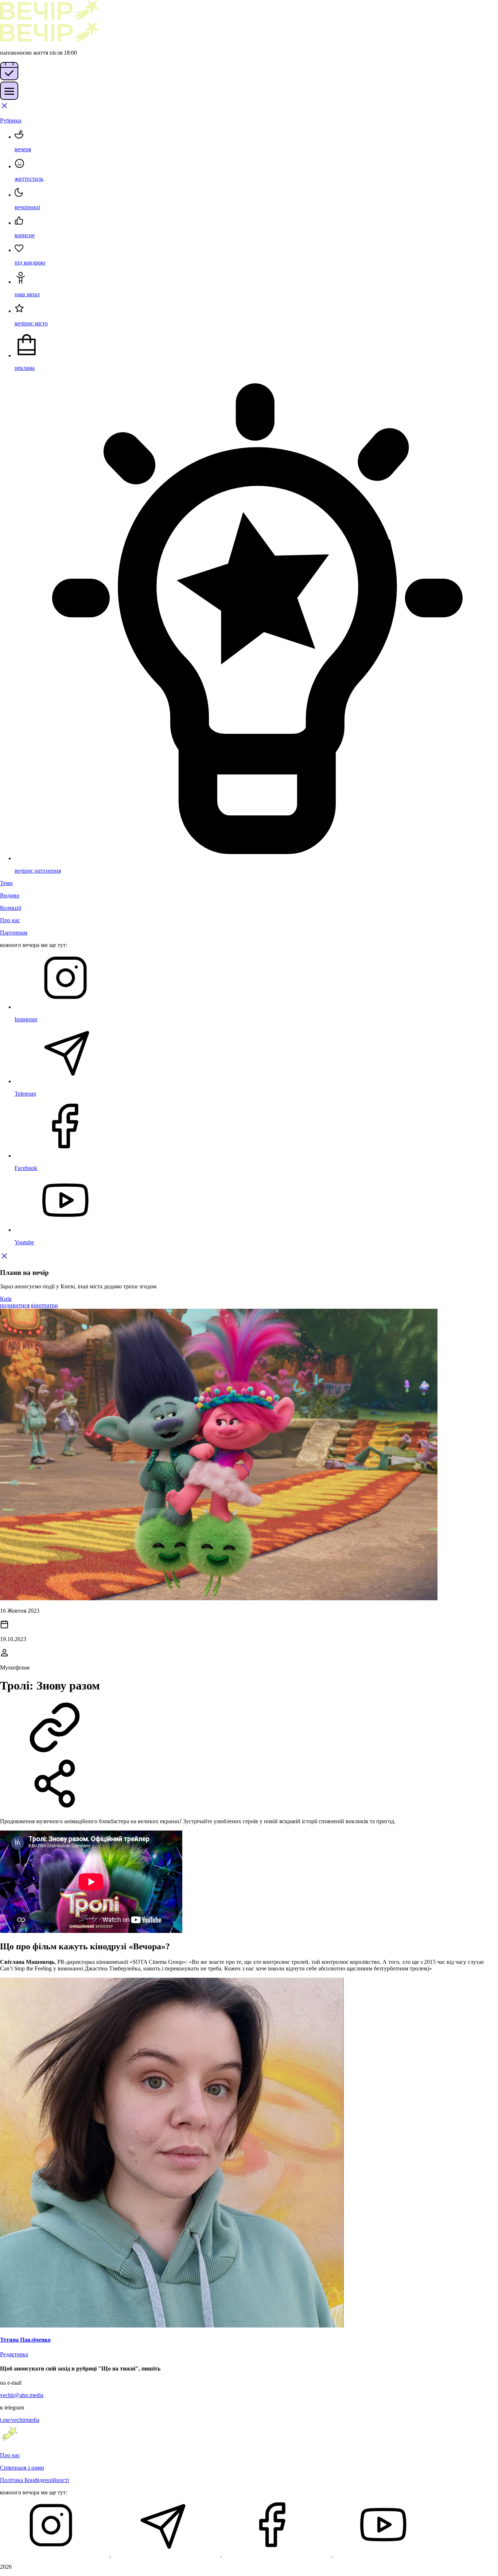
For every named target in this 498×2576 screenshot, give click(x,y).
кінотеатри (44, 1305)
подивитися (15, 1305)
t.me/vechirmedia (20, 2420)
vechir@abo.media (22, 2395)
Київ (6, 1299)
